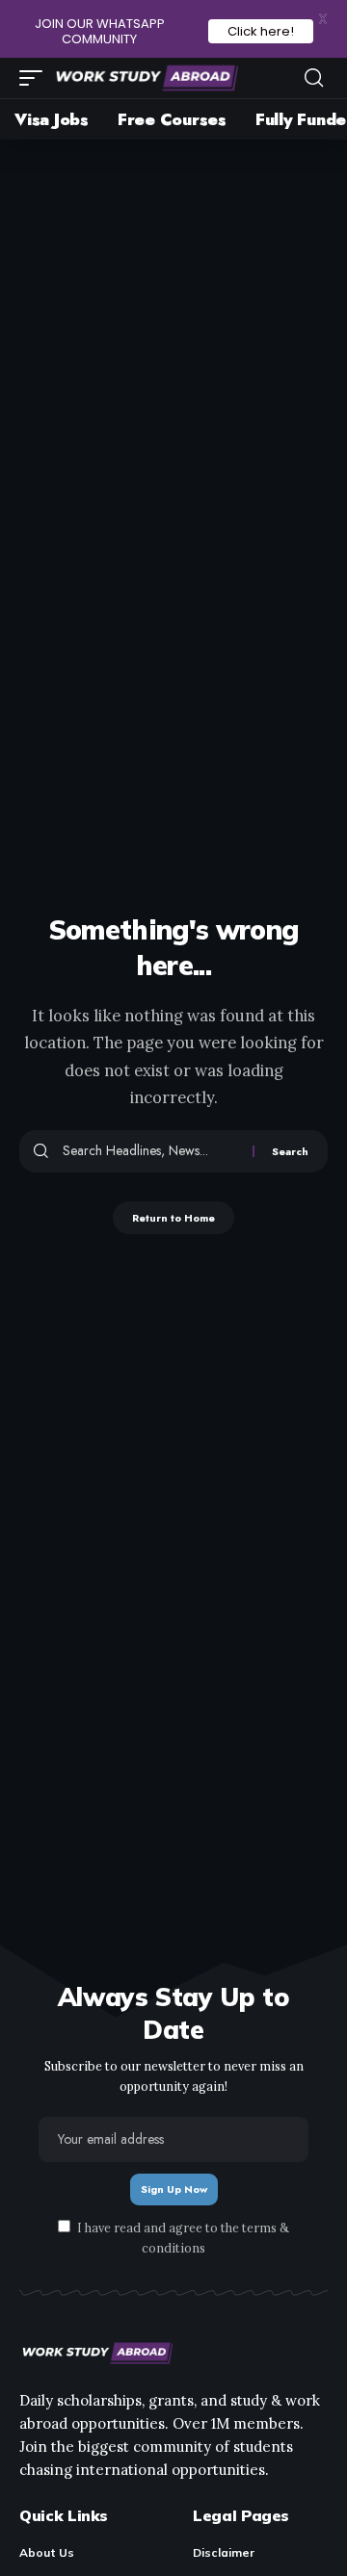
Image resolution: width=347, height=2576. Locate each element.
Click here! (261, 31)
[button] (36, 78)
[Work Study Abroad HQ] (146, 78)
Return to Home (173, 1218)
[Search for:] (150, 1151)
